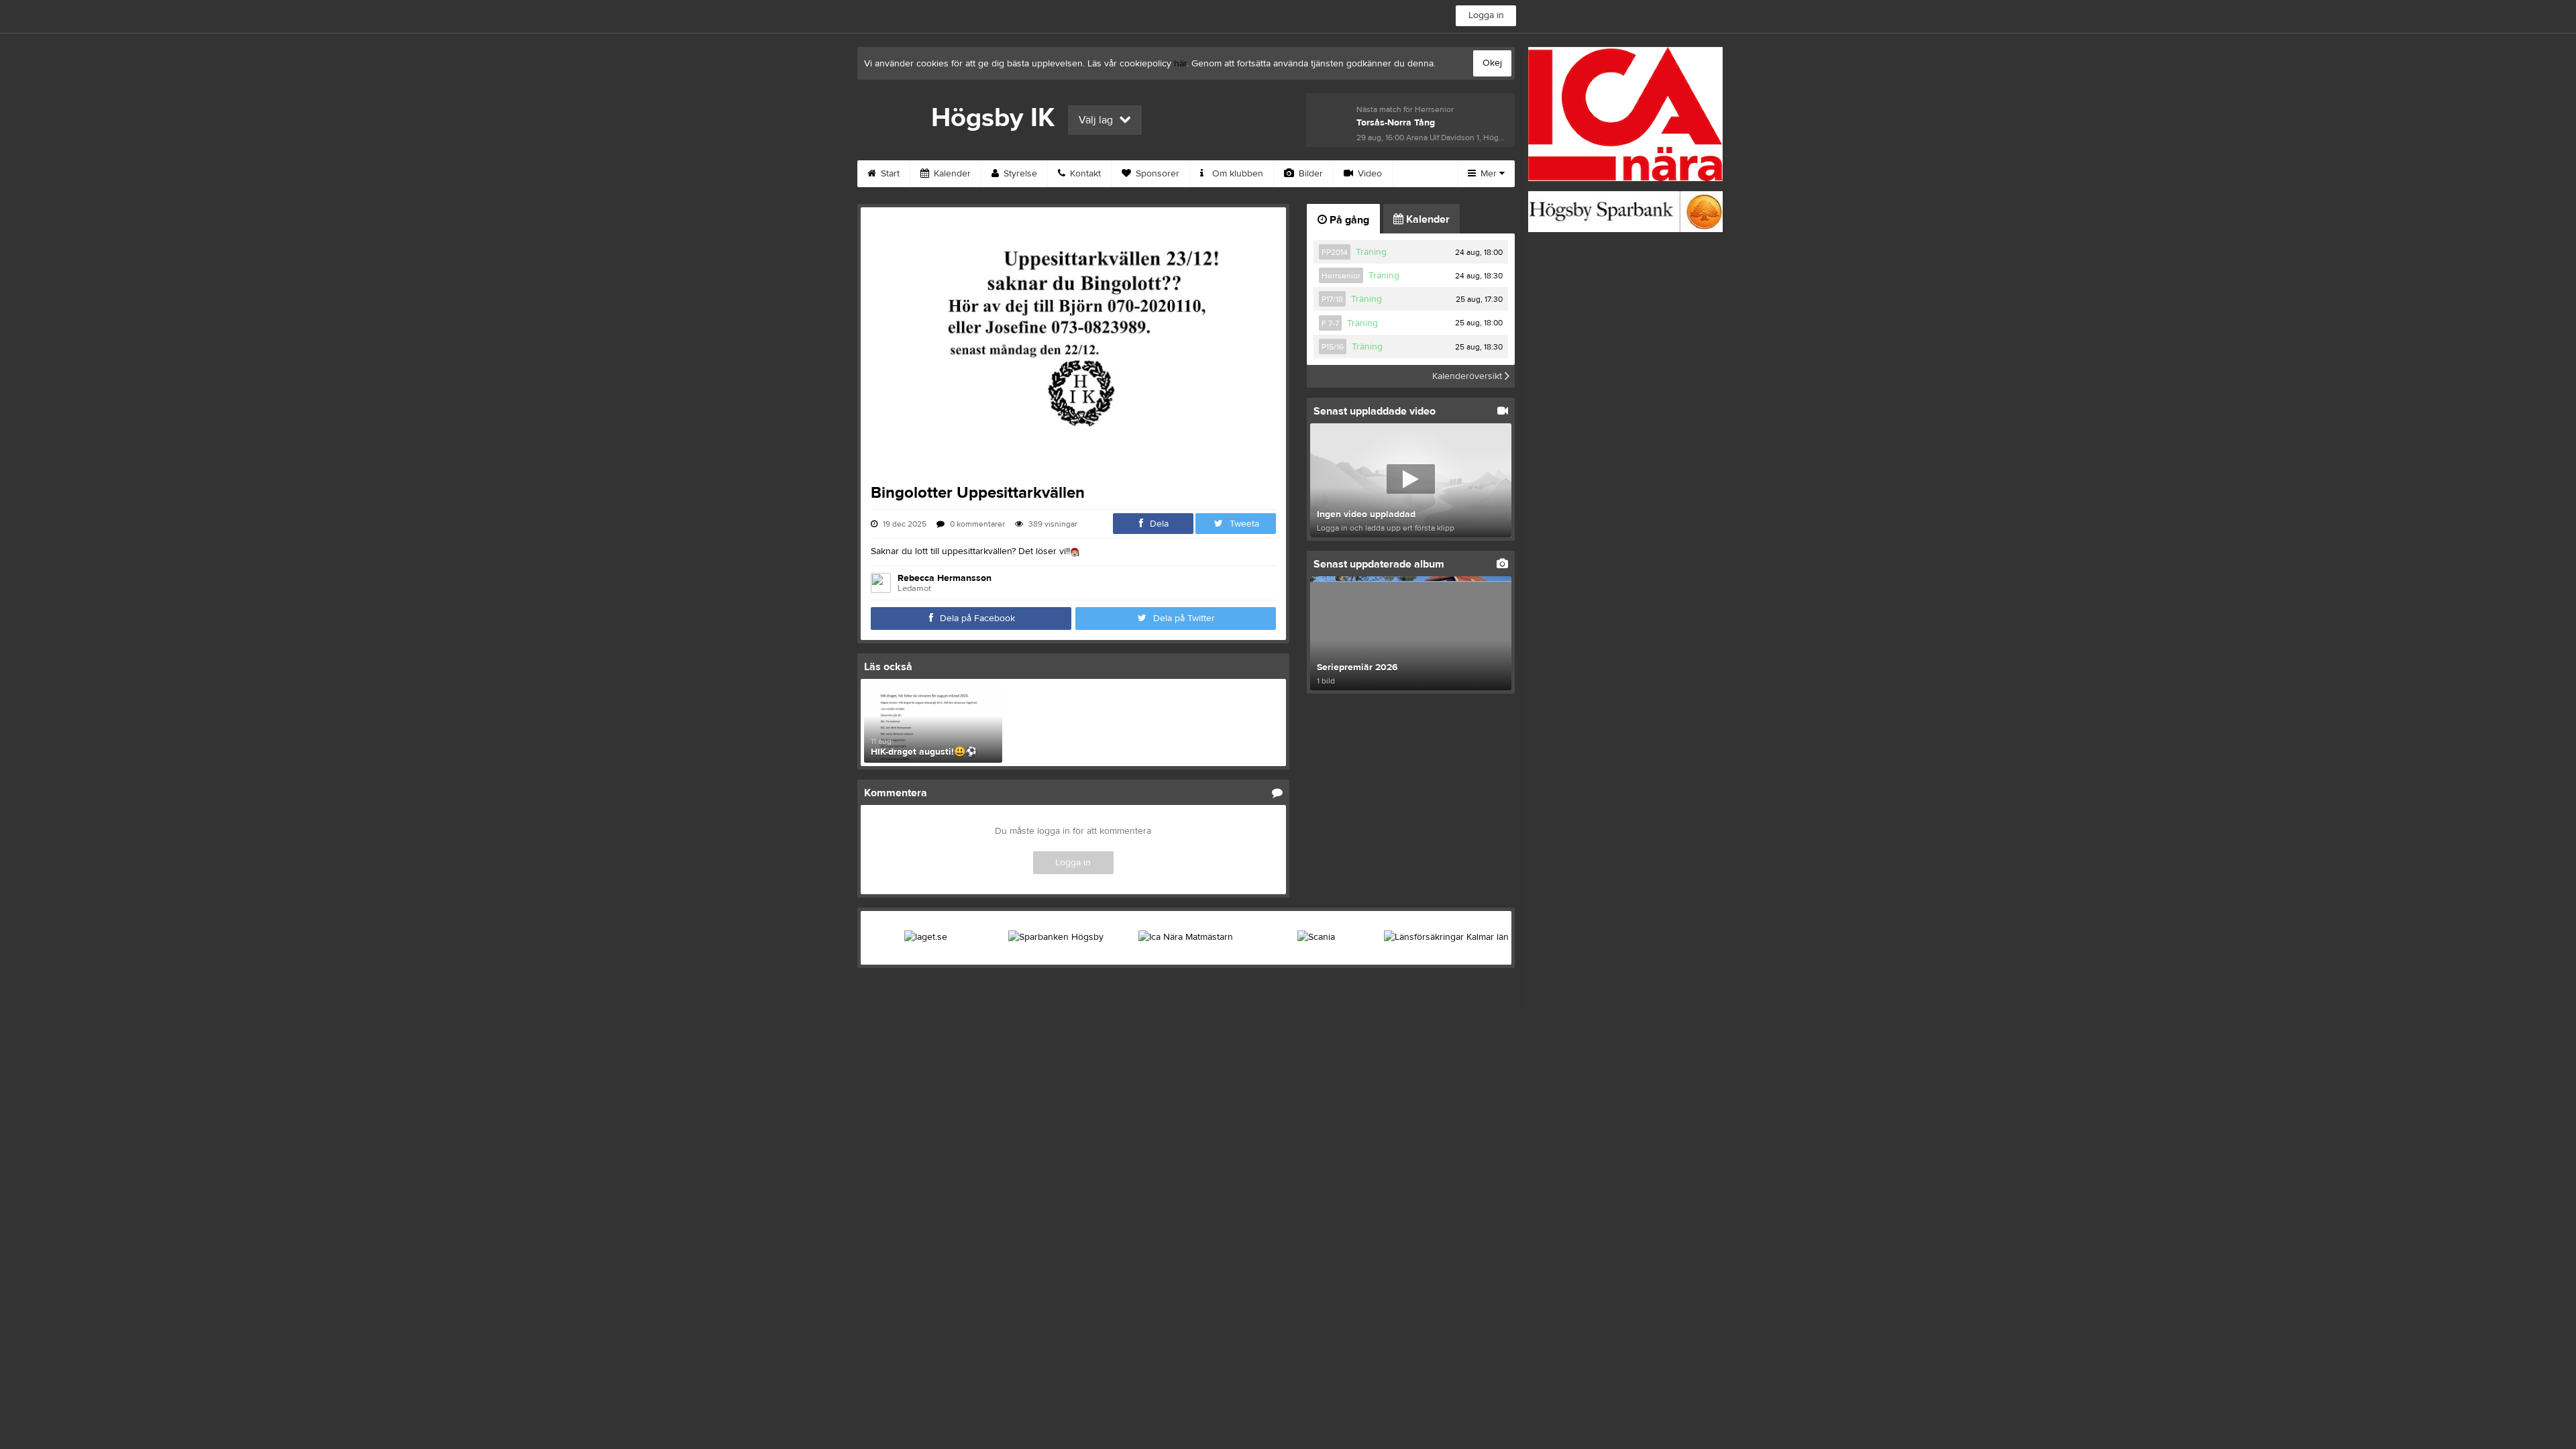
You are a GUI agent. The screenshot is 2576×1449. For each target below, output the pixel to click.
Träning (1371, 252)
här (1180, 64)
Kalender (951, 174)
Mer (1489, 174)
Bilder (1309, 174)
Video (1368, 174)
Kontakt (1084, 174)
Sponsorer (1156, 174)
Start (889, 174)
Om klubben (1236, 174)
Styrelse (1019, 174)
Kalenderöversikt (1468, 376)
